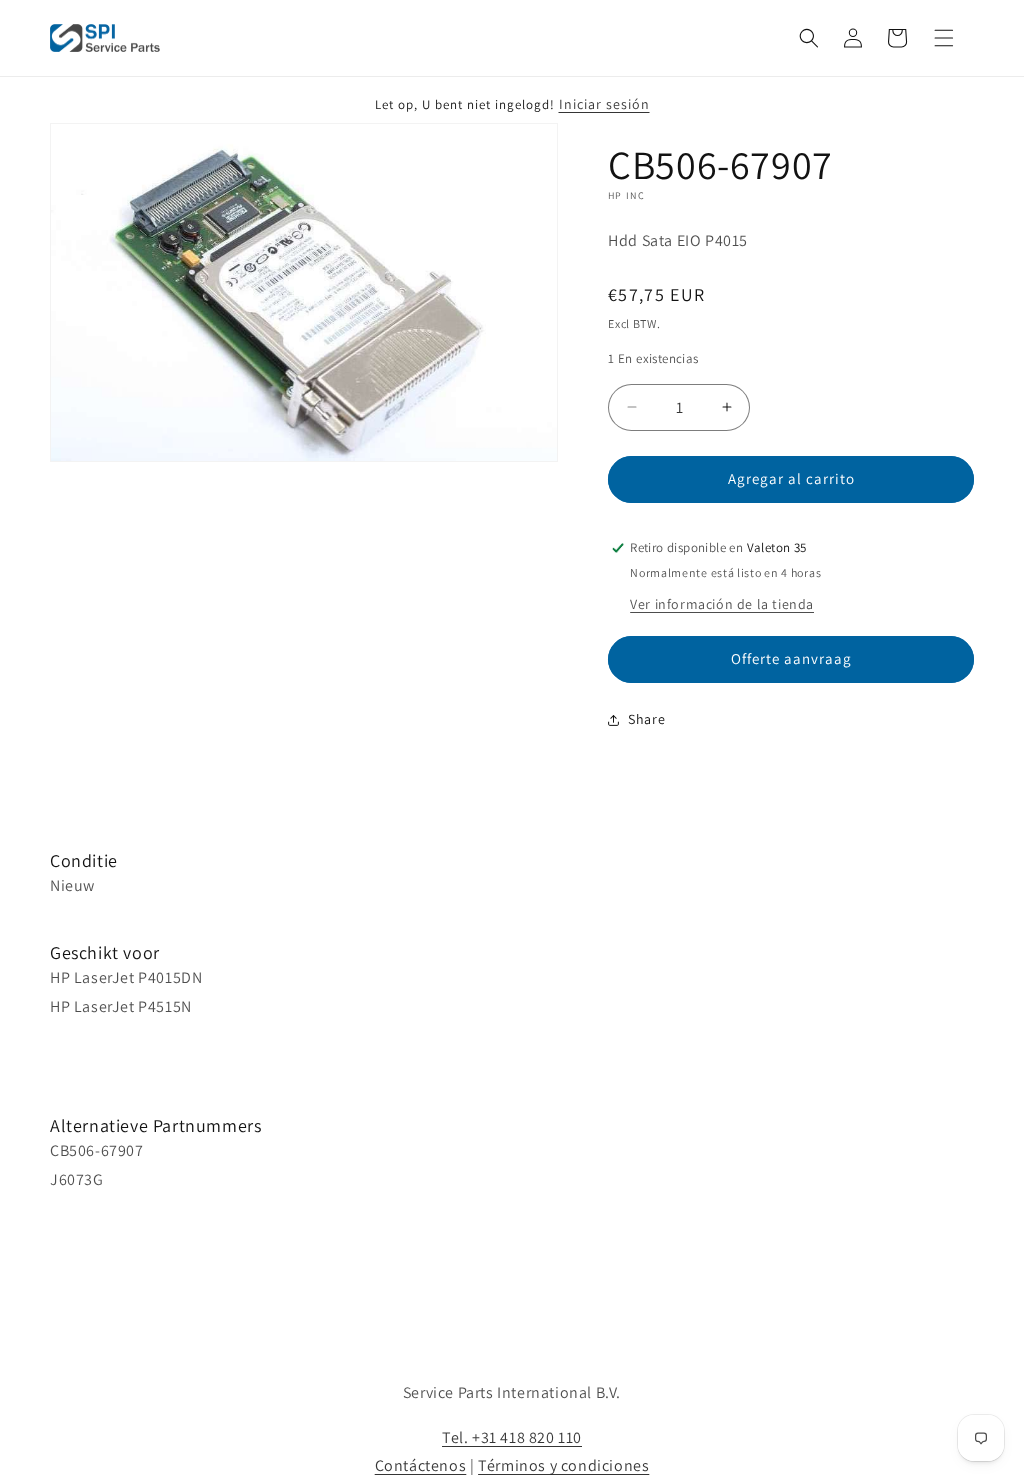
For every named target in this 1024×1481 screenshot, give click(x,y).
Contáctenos (421, 1465)
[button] (809, 38)
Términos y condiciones (563, 1465)
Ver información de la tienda (722, 604)
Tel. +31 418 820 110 (512, 1437)
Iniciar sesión (604, 104)
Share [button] (646, 719)
